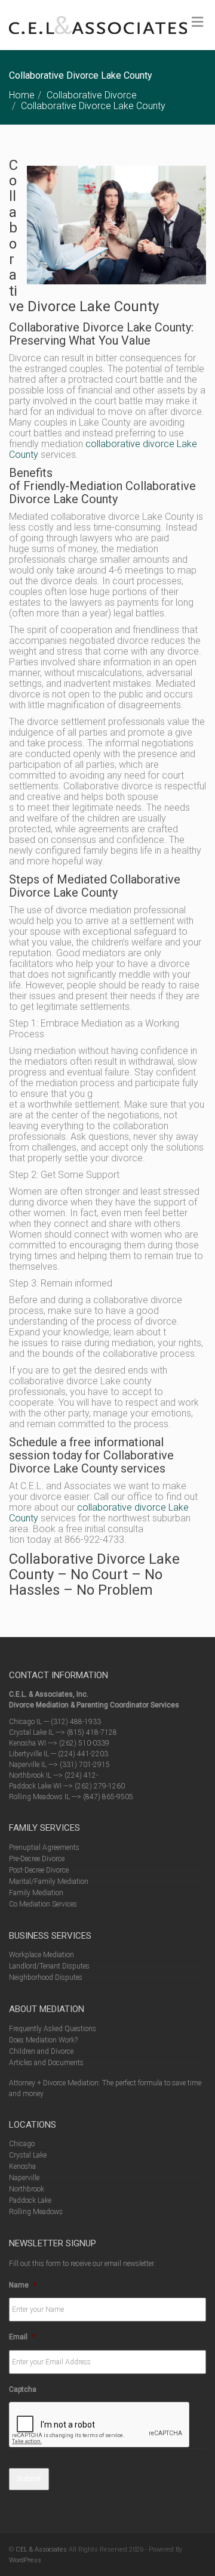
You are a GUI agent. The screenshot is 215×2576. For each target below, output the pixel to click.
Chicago (22, 2144)
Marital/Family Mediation (49, 1881)
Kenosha (22, 2166)
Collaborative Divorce (92, 95)
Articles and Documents (46, 2063)
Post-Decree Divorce (39, 1870)
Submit (29, 2479)
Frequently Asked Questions (53, 2029)
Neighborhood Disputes (46, 1977)
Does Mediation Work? (43, 2040)
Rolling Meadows (36, 2212)
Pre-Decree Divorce (37, 1859)
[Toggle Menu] (197, 22)
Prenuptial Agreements (44, 1847)
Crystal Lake (28, 2155)
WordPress (25, 2560)
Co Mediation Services (43, 1904)
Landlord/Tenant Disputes (49, 1966)
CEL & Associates (41, 2549)
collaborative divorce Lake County (103, 449)
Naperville (24, 2178)
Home (22, 95)
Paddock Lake (30, 2200)
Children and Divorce (41, 2051)
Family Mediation (36, 1893)
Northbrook (27, 2189)
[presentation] (100, 2425)
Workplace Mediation (42, 1955)
